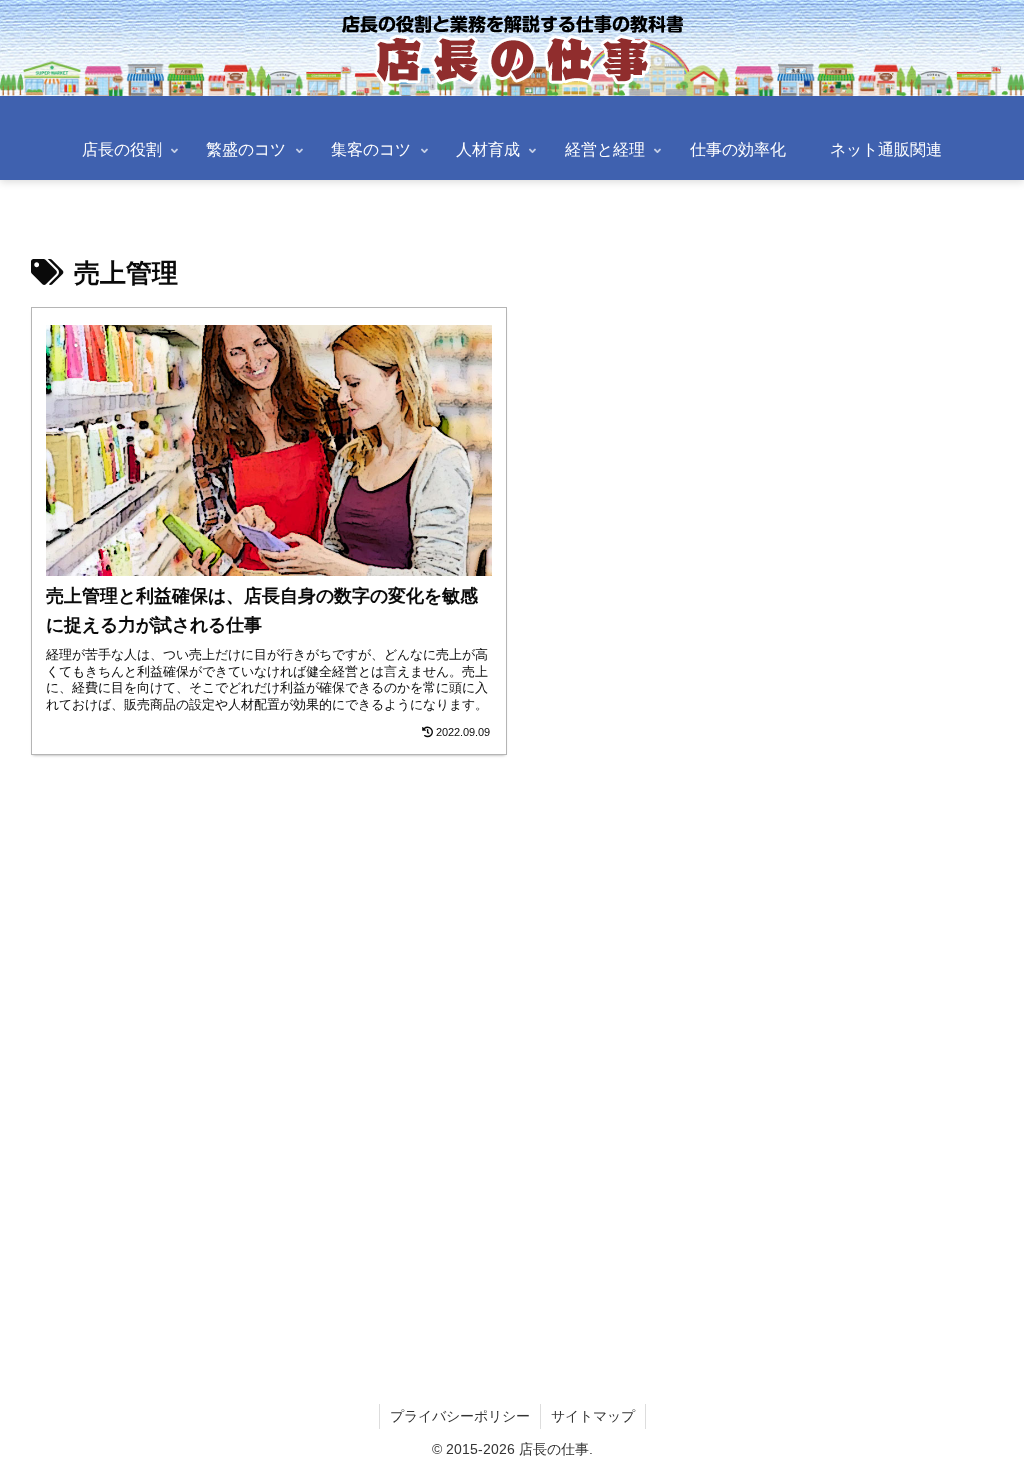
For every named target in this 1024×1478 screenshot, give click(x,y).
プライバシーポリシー (460, 1416)
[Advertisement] (512, 1043)
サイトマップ (593, 1416)
